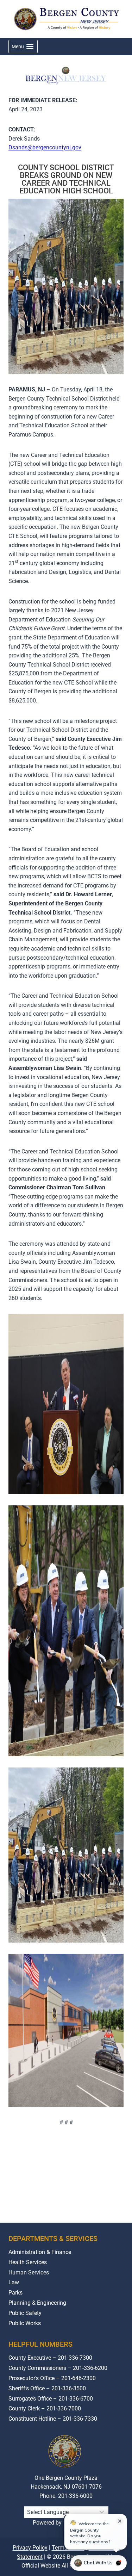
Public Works (25, 2323)
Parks (15, 2293)
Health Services (28, 2262)
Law (14, 2282)
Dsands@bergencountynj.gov (45, 147)
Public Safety (25, 2313)
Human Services (29, 2272)
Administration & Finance (40, 2252)
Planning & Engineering (37, 2303)
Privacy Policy (30, 2548)
